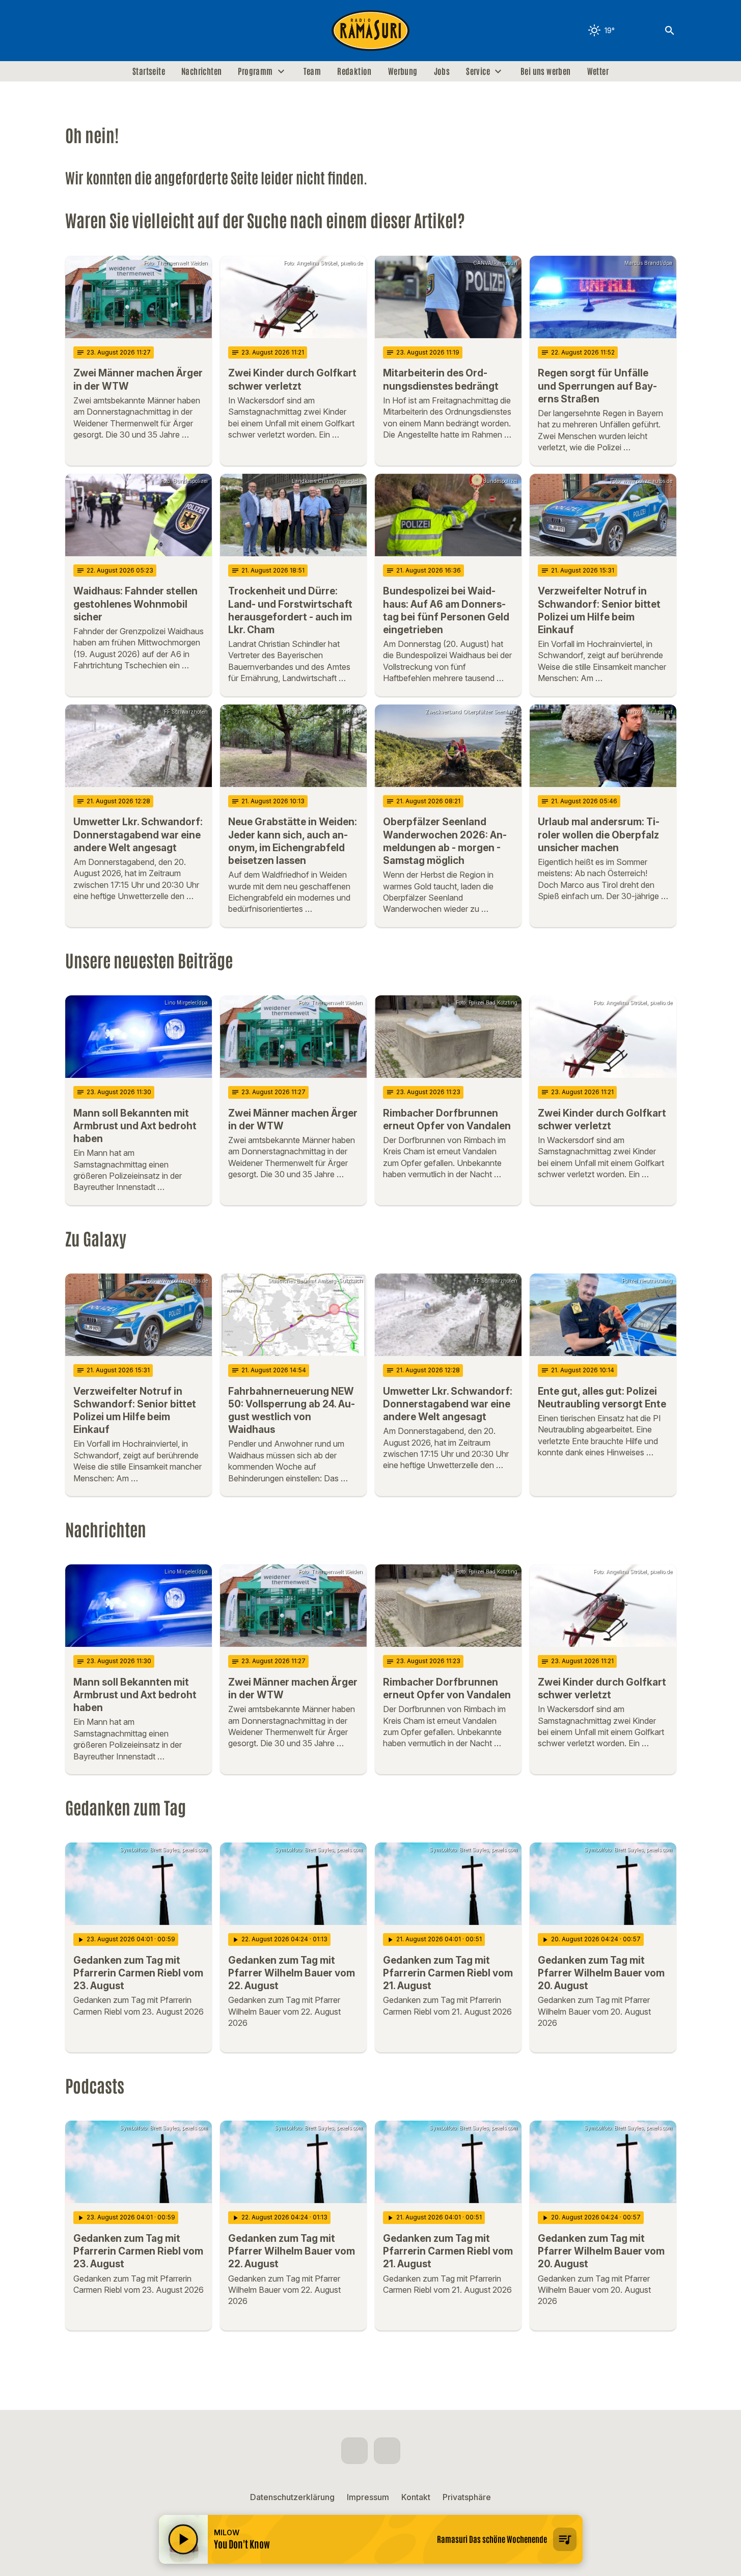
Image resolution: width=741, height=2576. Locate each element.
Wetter (598, 71)
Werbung (403, 71)
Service (478, 71)
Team (312, 71)
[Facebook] (75, 31)
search (670, 31)
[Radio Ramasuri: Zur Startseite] (371, 31)
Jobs (442, 71)
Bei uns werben (546, 71)
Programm (255, 71)
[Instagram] (96, 31)
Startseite (149, 71)
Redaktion (354, 71)
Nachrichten (201, 71)
